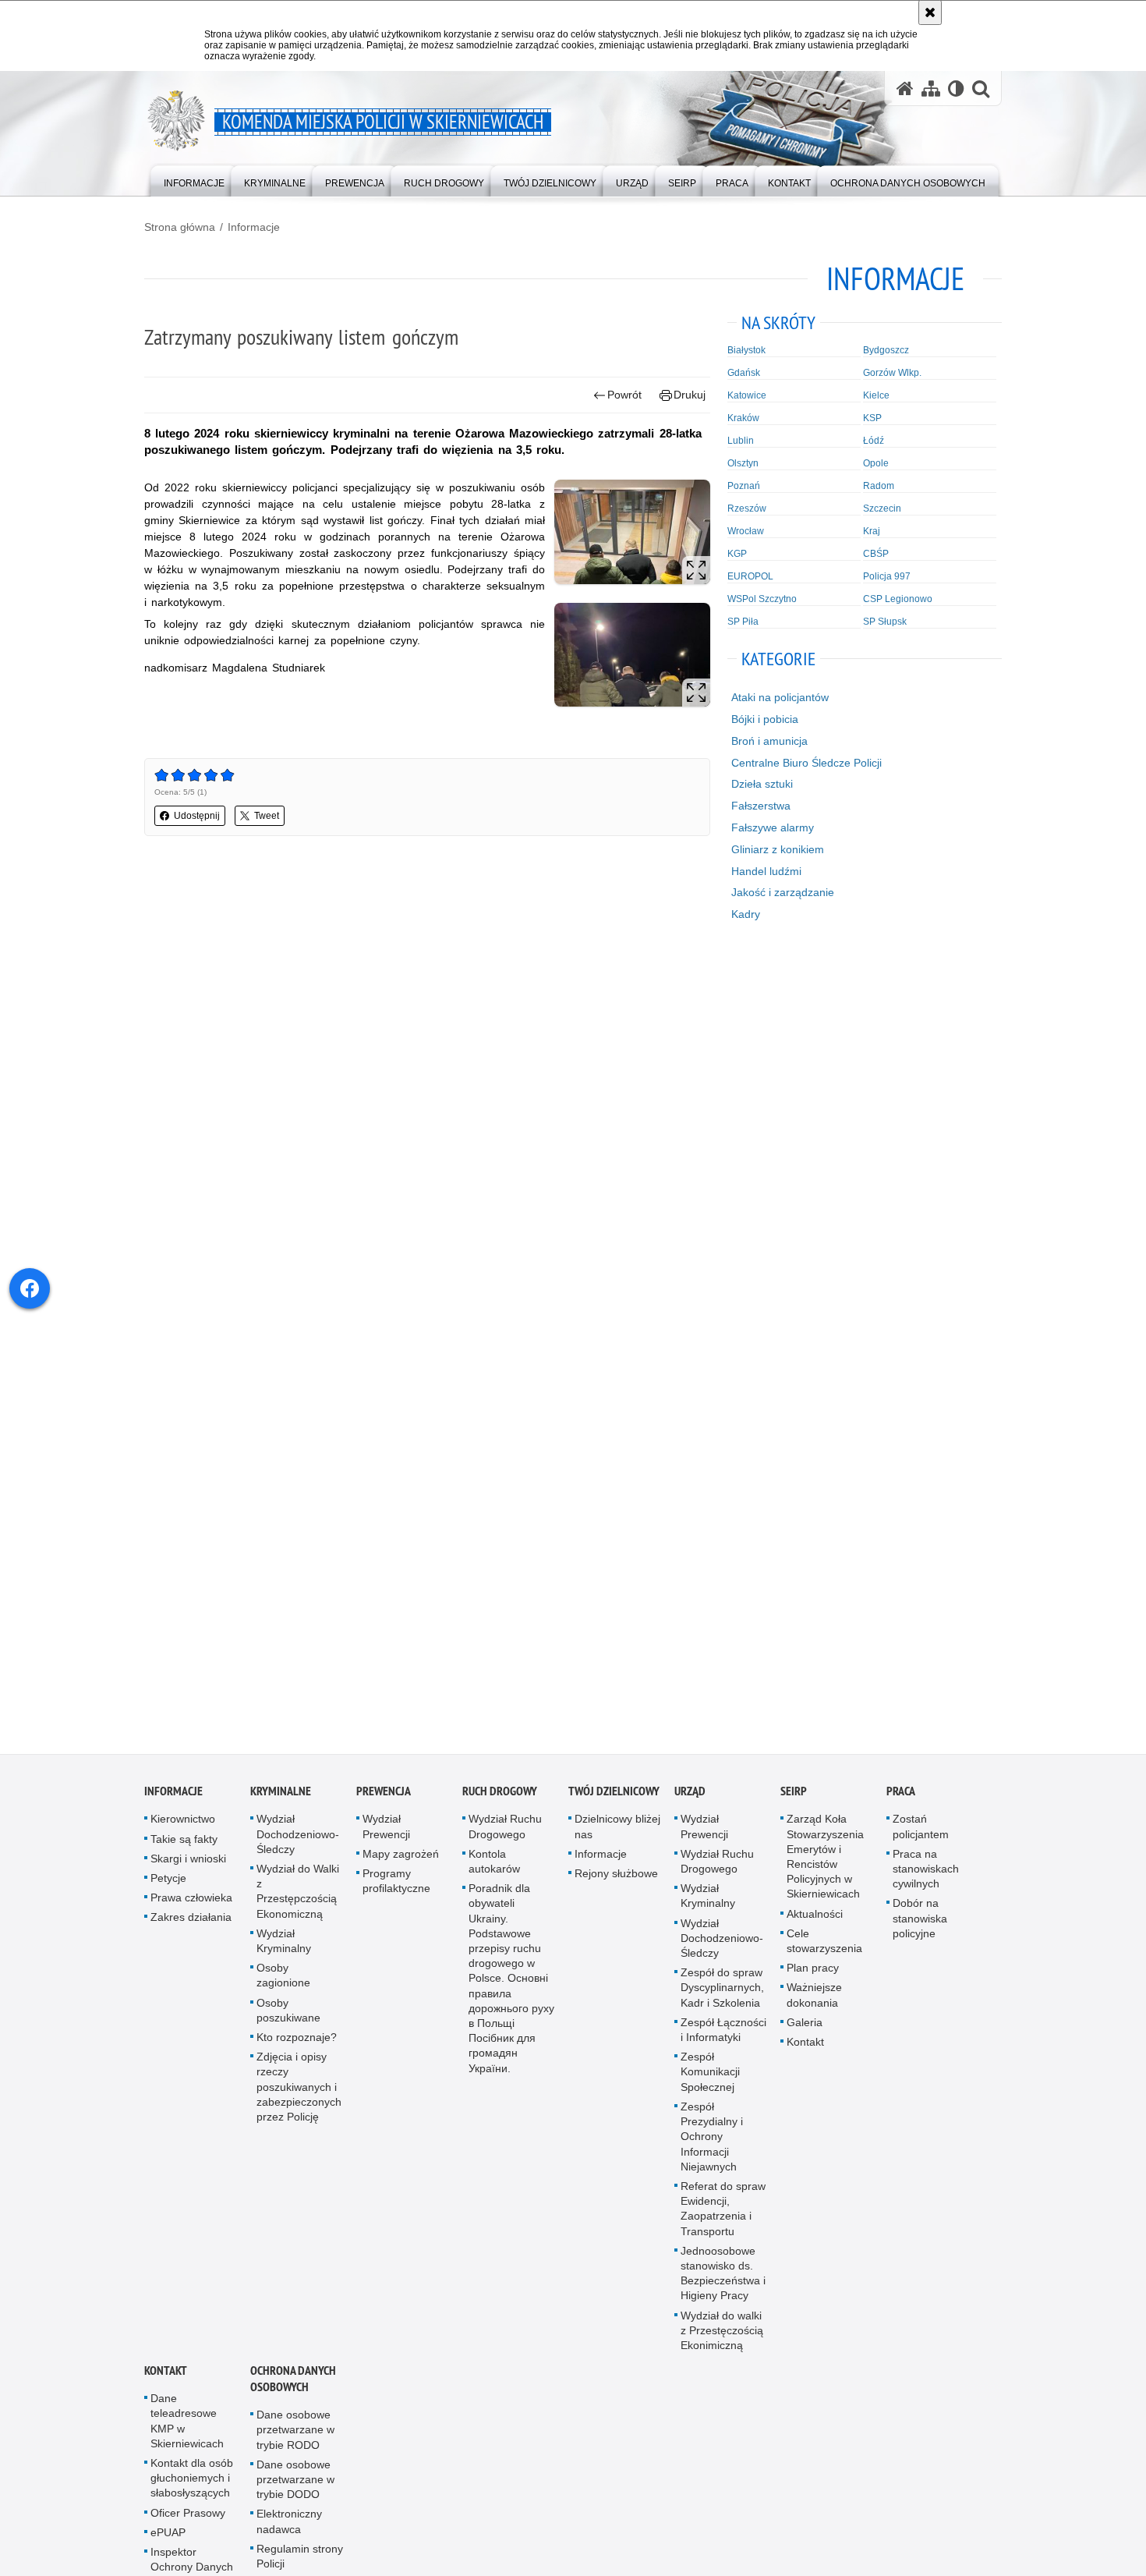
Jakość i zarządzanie (783, 892)
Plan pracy (813, 1980)
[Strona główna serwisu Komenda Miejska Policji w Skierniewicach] (905, 89)
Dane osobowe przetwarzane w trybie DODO (295, 2491)
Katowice (747, 395)
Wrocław (746, 531)
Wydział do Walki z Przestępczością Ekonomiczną (298, 1903)
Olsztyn (743, 463)
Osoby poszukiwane (288, 2022)
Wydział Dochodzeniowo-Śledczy (298, 1846)
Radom (879, 486)
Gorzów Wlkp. (892, 373)
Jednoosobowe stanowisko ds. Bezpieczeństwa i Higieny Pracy (723, 2285)
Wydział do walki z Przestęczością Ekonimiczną (722, 2342)
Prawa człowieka (191, 1910)
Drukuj (690, 395)
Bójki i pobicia (765, 719)
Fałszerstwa (761, 806)
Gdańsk (744, 373)
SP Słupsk (885, 622)
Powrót (624, 395)
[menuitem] (194, 180)
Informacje (254, 227)
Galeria (805, 2034)
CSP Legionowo (898, 599)
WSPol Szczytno (762, 599)
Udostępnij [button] (197, 816)
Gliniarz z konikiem (778, 849)
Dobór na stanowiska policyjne (920, 1930)
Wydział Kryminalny (284, 1952)
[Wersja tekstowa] (956, 89)
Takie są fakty (184, 1851)
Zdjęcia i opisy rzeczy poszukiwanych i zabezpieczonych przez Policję (299, 2099)
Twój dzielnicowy (614, 1804)
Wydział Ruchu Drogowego (505, 1839)
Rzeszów (747, 508)
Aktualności (815, 1926)
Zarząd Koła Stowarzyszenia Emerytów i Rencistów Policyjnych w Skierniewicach (825, 1869)
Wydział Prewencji (386, 1839)
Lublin (741, 441)
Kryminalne (281, 1804)
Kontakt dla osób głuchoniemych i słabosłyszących (192, 2489)
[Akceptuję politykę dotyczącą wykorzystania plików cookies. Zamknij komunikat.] (930, 12)
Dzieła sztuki (762, 784)
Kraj (872, 531)
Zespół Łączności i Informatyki (723, 2041)
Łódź (874, 441)
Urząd (690, 1804)
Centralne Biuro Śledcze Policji (806, 763)
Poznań (744, 486)
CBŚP (876, 554)
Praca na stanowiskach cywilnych (926, 1880)
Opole (876, 463)
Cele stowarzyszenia (824, 1952)
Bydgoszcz (886, 350)
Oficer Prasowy (188, 2525)
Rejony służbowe (616, 1885)
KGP (737, 554)
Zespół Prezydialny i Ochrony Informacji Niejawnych (712, 2148)
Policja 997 (887, 576)
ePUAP (168, 2544)
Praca (901, 1804)
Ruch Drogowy (500, 1804)
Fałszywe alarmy (773, 827)
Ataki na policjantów (780, 697)
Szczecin (882, 508)
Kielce (876, 395)
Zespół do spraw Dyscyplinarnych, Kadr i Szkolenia (722, 2000)
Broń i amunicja (769, 741)
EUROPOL (750, 576)
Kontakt (805, 2053)
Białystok (746, 350)
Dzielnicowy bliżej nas (617, 1839)
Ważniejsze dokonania (814, 2007)
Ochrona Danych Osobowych (293, 2391)
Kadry (746, 914)
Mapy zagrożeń (401, 1866)
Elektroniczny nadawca (289, 2533)
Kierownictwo (183, 1831)
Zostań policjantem (921, 1839)
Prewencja (384, 1804)
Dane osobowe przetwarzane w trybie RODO (295, 2442)
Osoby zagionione (283, 1988)
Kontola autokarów (494, 1873)
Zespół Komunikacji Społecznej (710, 2084)
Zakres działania (191, 1929)
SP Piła (743, 622)
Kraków (743, 418)
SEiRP (794, 1804)
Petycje (168, 1890)
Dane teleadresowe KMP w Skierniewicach (187, 2433)
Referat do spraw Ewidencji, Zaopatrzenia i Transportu (723, 2220)
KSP (872, 418)
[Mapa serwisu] (931, 89)
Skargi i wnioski (188, 1870)
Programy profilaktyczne (396, 1892)
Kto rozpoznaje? (297, 2049)
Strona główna (180, 227)
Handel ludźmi (766, 871)
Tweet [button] (267, 816)
